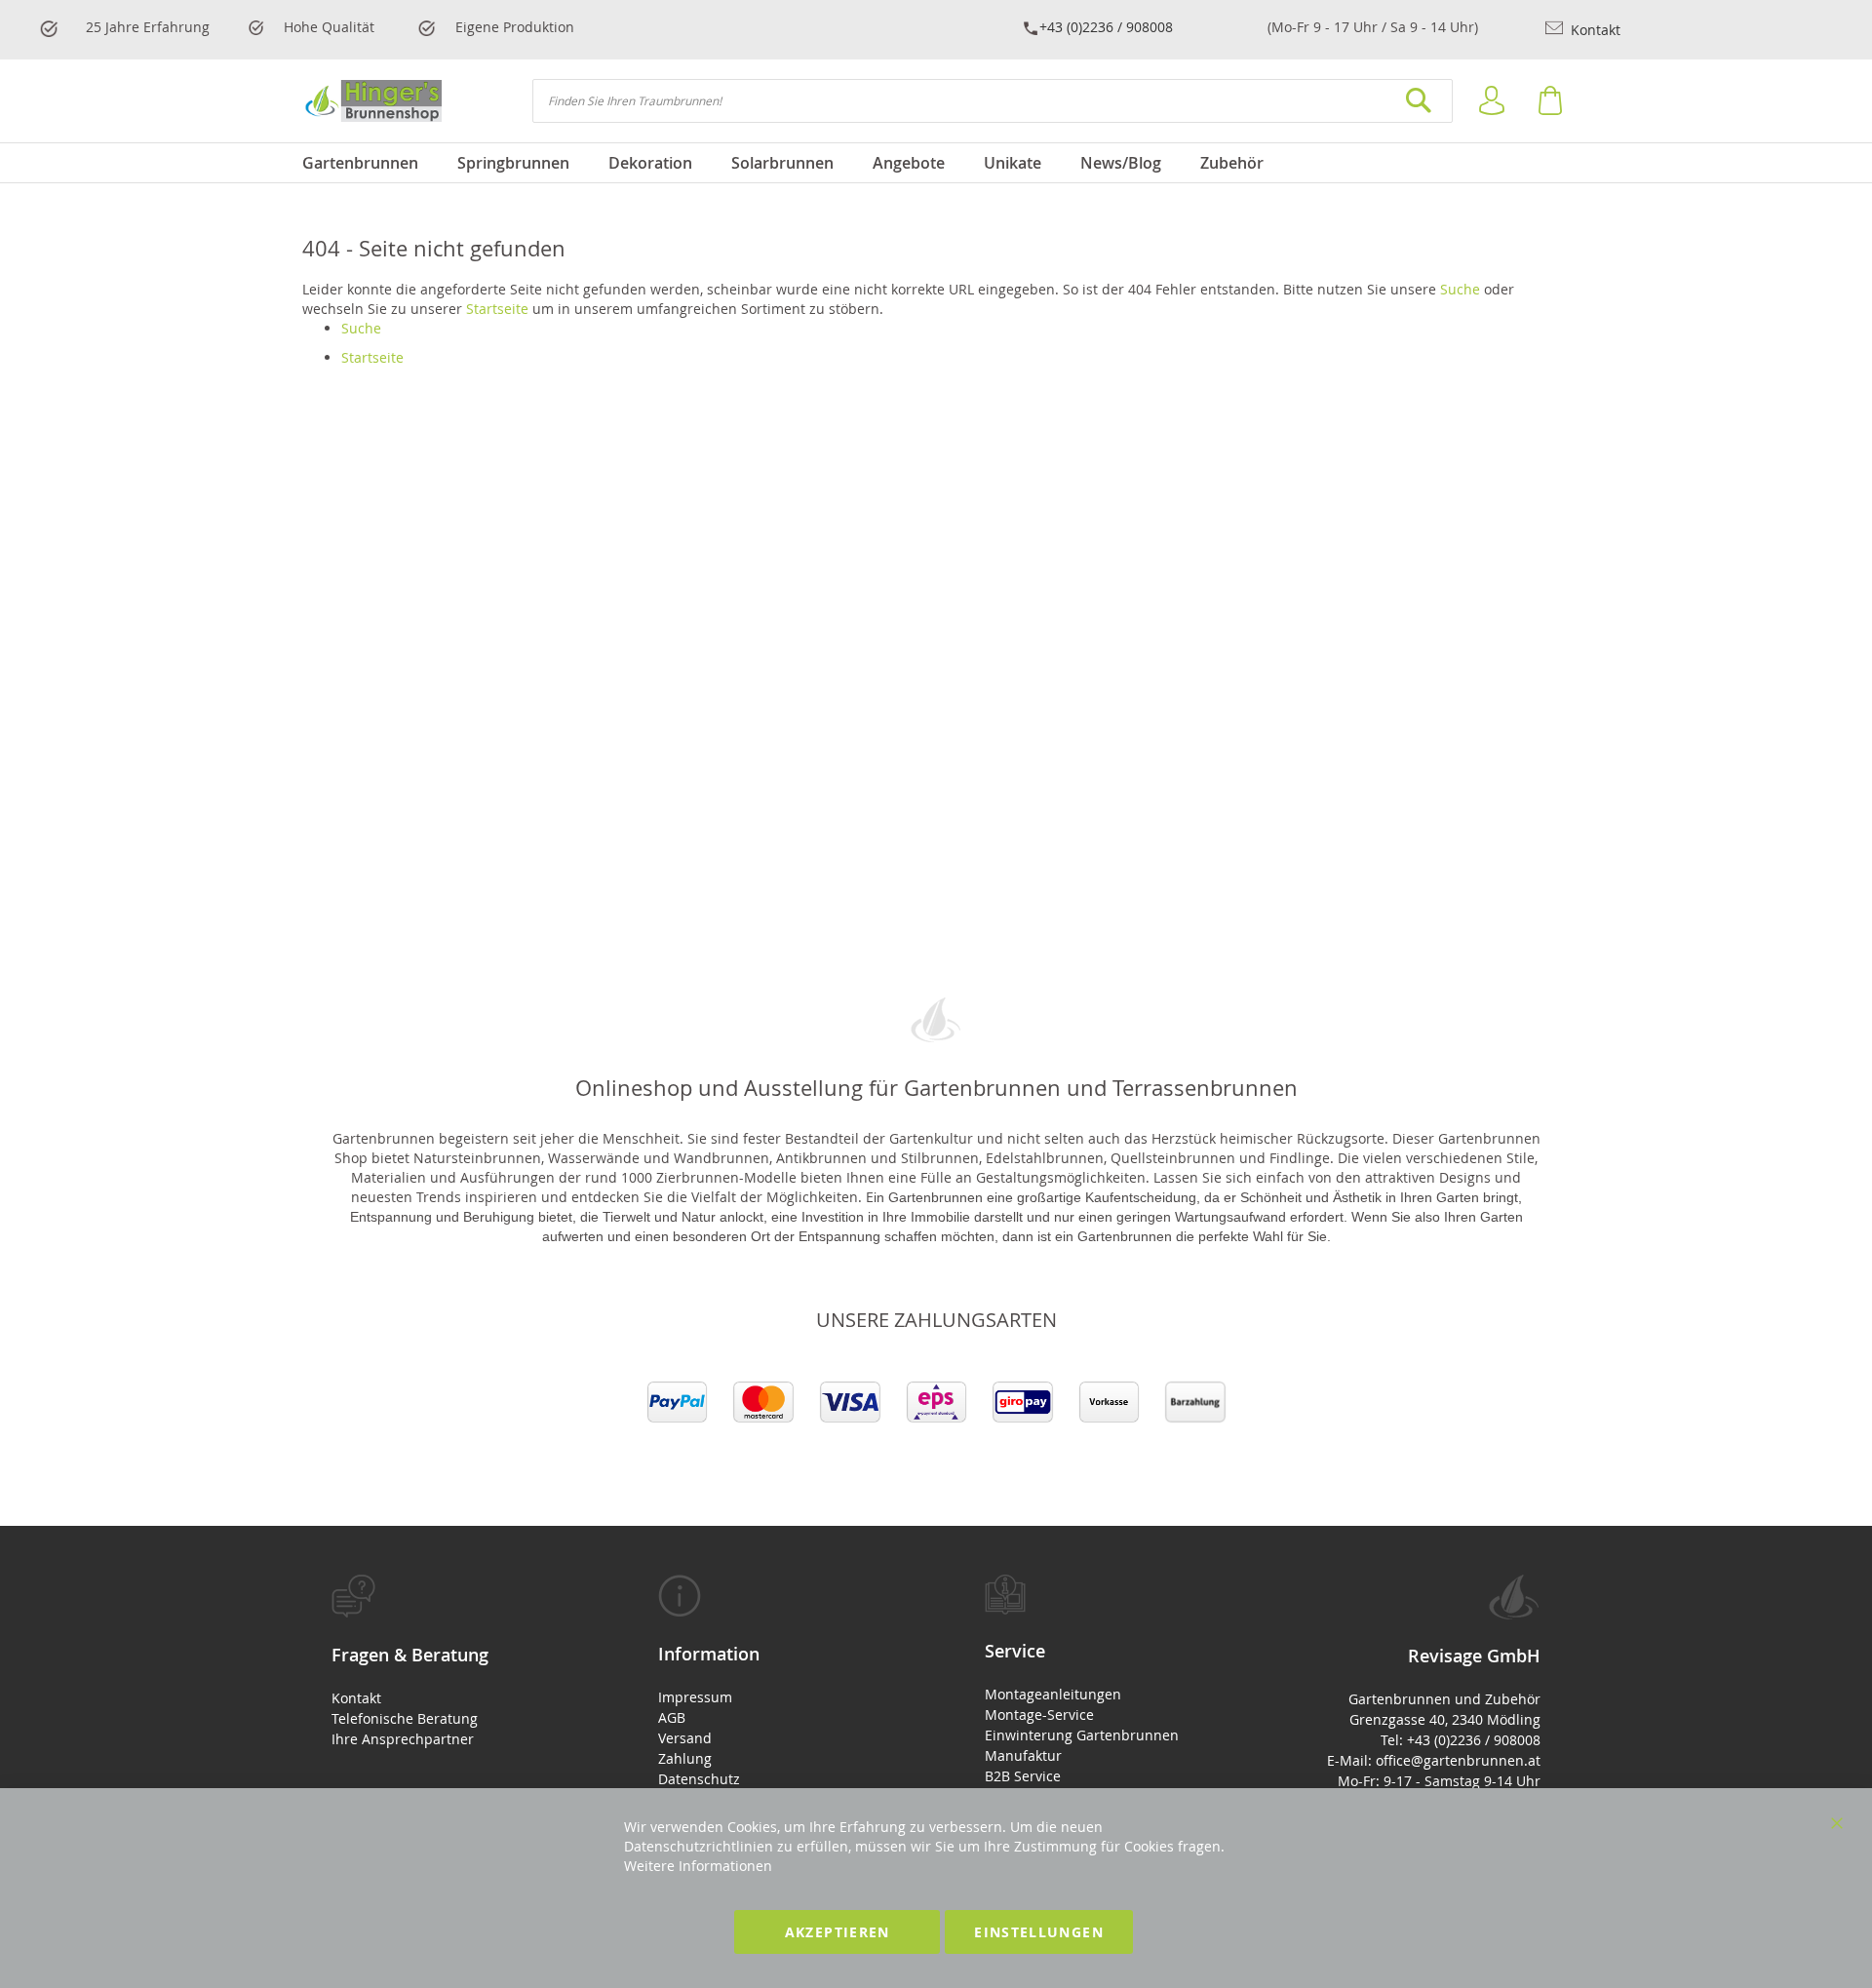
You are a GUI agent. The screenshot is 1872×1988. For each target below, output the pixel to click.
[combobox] (993, 101)
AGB (672, 1717)
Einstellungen (1039, 1932)
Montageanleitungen (1053, 1694)
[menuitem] (370, 163)
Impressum (695, 1697)
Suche (1460, 289)
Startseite (497, 309)
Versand (685, 1738)
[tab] (446, 1662)
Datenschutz (699, 1779)
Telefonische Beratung (405, 1718)
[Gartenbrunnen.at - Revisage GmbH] (372, 101)
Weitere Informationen (698, 1866)
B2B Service (1023, 1776)
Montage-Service (1039, 1715)
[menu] (936, 163)
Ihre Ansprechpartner (403, 1739)
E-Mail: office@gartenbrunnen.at (1434, 1760)
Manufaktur (1023, 1755)
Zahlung (685, 1758)
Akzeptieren (838, 1932)
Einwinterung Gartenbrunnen (1082, 1735)
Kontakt (1594, 30)
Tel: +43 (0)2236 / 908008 (1461, 1740)
